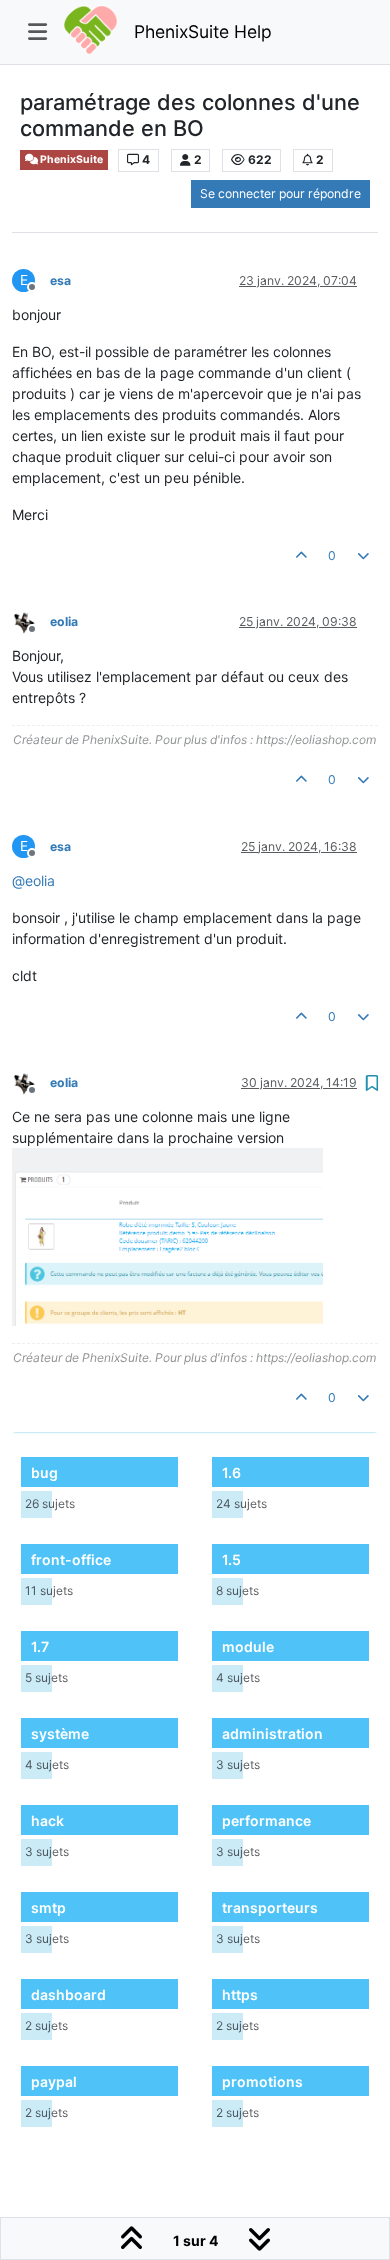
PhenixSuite (70, 159)
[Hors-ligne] (31, 620)
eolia (64, 621)
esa (60, 280)
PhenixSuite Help (203, 31)
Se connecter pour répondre (280, 193)
